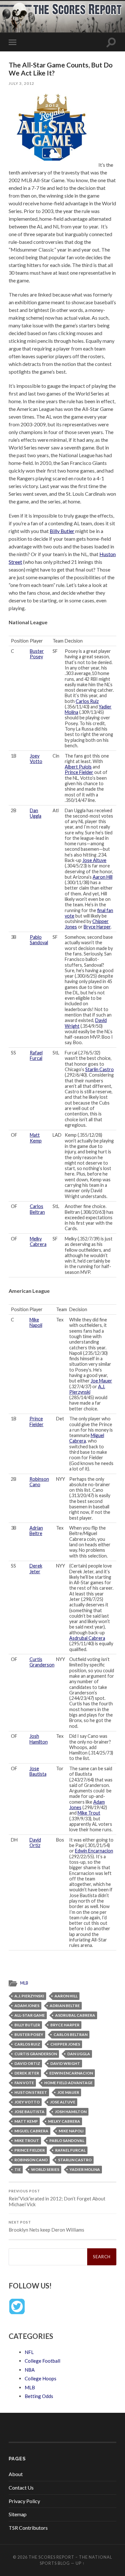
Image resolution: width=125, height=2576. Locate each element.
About (16, 2474)
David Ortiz (35, 1843)
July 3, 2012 (21, 83)
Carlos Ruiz (87, 701)
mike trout (27, 2141)
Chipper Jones (65, 2044)
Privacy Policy (24, 2501)
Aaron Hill (103, 877)
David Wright (65, 2063)
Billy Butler (62, 531)
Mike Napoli (36, 1322)
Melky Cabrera (38, 1241)
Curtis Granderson (42, 1662)
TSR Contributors (28, 2528)
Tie (18, 2169)
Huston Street (31, 2092)
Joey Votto (36, 759)
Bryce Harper (97, 927)
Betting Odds (39, 2396)
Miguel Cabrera (31, 2131)
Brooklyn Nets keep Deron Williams (46, 2226)
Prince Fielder (79, 772)
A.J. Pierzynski (87, 1389)
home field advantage (68, 2083)
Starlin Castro (100, 1069)
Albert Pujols (78, 767)
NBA (30, 2370)
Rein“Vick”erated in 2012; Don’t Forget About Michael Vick (57, 2198)
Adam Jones (27, 2006)
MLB (24, 1983)
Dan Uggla (36, 813)
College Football (42, 2361)
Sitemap (18, 2514)
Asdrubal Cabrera (87, 1638)
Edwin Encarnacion (94, 1851)
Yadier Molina (85, 2169)
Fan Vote (24, 2083)
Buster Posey (37, 654)
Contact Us (21, 2487)
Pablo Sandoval (39, 940)
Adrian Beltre (36, 1531)
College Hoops (41, 2378)
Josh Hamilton (39, 1739)
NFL (29, 2352)
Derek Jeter (36, 1568)
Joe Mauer (101, 1381)
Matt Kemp (36, 1138)
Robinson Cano (39, 1482)
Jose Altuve (94, 860)
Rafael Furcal (36, 1055)
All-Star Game (30, 2015)
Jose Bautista (38, 1771)
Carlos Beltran (37, 1209)
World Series (45, 2169)
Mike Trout (89, 1813)
